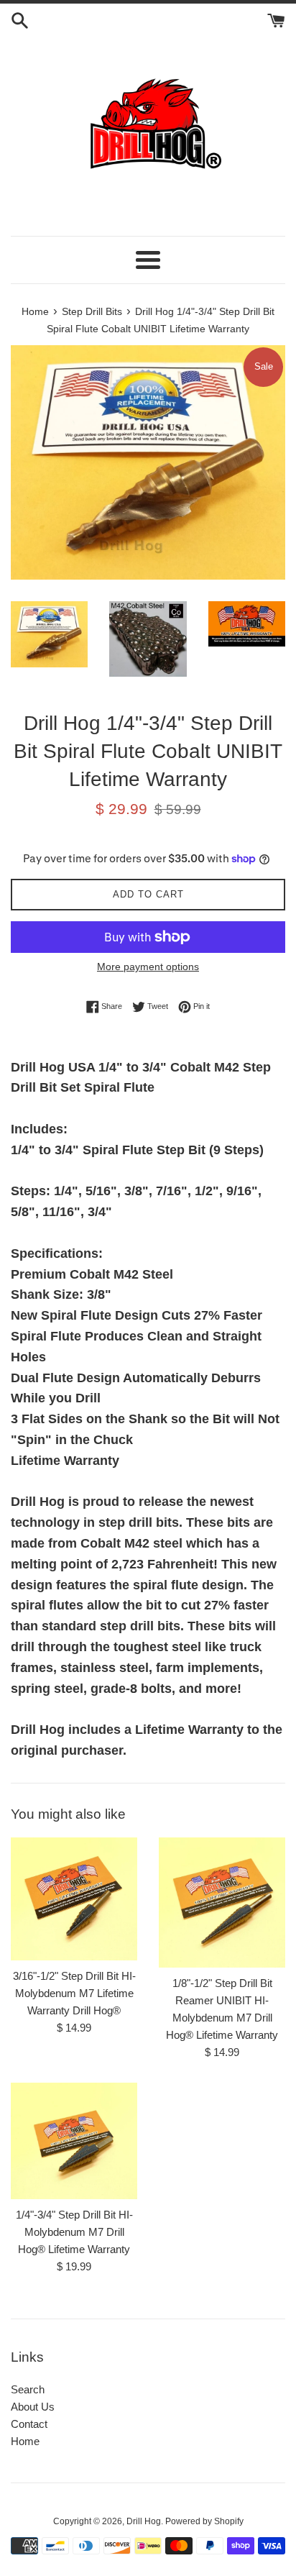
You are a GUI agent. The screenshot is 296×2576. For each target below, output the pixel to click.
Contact (29, 2424)
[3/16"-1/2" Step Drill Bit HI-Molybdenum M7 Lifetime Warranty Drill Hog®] (74, 1899)
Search (28, 2389)
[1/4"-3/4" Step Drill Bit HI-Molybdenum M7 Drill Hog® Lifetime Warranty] (74, 2141)
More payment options (148, 967)
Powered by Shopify (204, 2521)
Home (25, 2441)
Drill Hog (144, 2521)
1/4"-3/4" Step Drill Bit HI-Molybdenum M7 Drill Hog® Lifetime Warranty (74, 2232)
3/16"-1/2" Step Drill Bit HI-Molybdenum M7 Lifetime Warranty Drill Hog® (74, 1993)
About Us (33, 2407)
